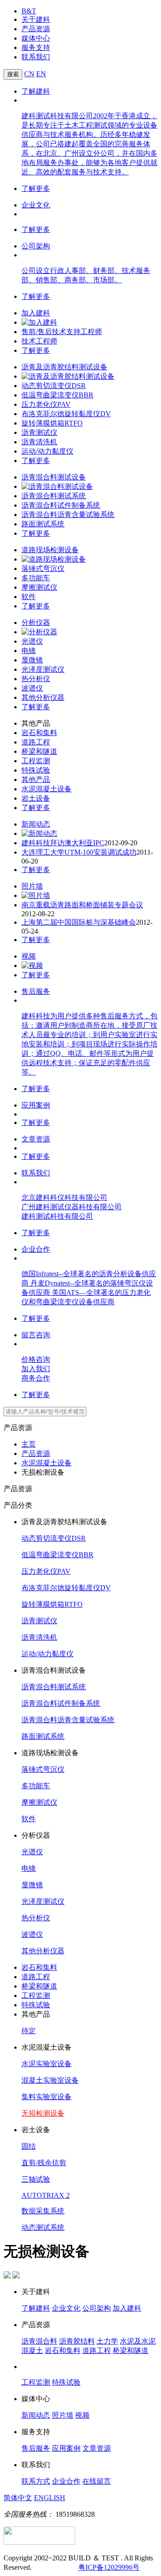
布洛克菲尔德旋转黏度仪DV (66, 414)
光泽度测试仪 (43, 669)
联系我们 (36, 57)
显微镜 (32, 660)
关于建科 (36, 19)
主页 (29, 1444)
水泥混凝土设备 (47, 789)
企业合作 (36, 1249)
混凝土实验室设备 (50, 2080)
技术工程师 (39, 341)
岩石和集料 (39, 733)
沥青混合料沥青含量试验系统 (68, 515)
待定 (29, 2031)
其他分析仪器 (43, 697)
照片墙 (32, 886)
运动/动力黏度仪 (47, 451)
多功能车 (36, 578)
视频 (29, 956)
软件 (29, 597)
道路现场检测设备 (50, 550)
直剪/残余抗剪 (44, 2163)
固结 (29, 2146)
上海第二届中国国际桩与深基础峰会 (79, 922)
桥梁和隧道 (39, 751)
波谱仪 (32, 688)
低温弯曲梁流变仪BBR (57, 395)
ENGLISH (50, 2498)
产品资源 (36, 29)
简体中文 (18, 2498)
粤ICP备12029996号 (109, 2567)
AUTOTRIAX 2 (46, 2195)
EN (41, 74)
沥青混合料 (39, 2341)
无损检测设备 (43, 2113)
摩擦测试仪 (39, 587)
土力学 (107, 2341)
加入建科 (36, 313)
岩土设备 (36, 798)
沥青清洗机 (39, 442)
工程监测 (36, 761)
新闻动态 (36, 824)
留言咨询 (36, 1335)
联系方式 (36, 2481)
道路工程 (36, 742)
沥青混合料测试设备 (54, 477)
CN (29, 74)
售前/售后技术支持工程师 (62, 332)
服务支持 (36, 48)
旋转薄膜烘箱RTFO (52, 423)
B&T (29, 11)
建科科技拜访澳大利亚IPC (63, 843)
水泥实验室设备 (47, 2064)
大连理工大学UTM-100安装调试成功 (79, 852)
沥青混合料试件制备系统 (61, 505)
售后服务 (36, 991)
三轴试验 (36, 2179)
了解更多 (36, 188)
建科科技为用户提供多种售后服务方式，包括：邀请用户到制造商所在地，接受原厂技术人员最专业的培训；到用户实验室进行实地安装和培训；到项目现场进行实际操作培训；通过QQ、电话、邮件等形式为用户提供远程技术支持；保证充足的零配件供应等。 (89, 1044)
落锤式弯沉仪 (43, 569)
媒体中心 (36, 38)
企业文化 (36, 205)
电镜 (29, 651)
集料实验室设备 (47, 2097)
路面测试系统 (43, 524)
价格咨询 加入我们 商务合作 (36, 1369)
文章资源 (36, 1139)
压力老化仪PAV (46, 404)
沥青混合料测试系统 (54, 496)
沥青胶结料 (77, 2341)
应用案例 (36, 1105)
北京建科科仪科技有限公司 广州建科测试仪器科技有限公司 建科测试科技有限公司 (72, 1207)
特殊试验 (36, 770)
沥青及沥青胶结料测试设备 (64, 367)
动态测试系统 (43, 2227)
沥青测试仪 (39, 432)
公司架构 (36, 246)
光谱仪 (32, 641)
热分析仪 (36, 679)
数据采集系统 (43, 2211)
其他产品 (36, 779)
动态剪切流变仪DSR (54, 386)
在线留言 (97, 2481)
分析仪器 (36, 622)
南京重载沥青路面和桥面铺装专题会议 (82, 905)
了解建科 (36, 91)
